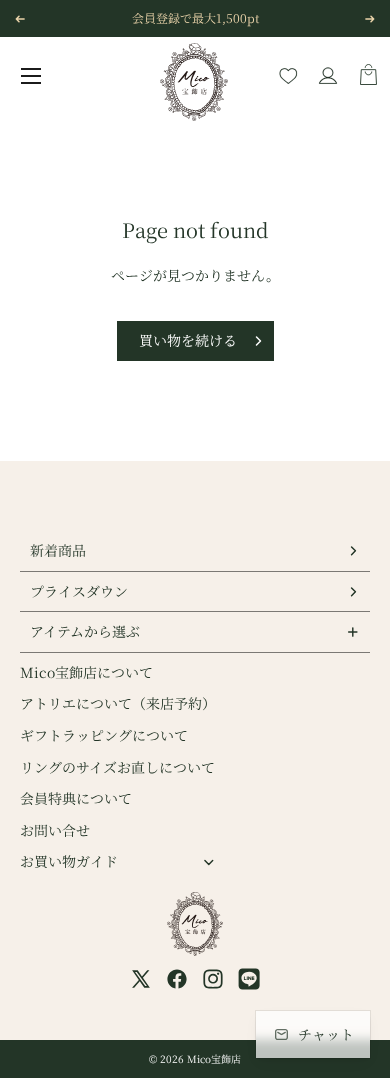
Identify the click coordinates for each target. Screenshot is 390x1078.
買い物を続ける (188, 340)
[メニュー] (31, 76)
